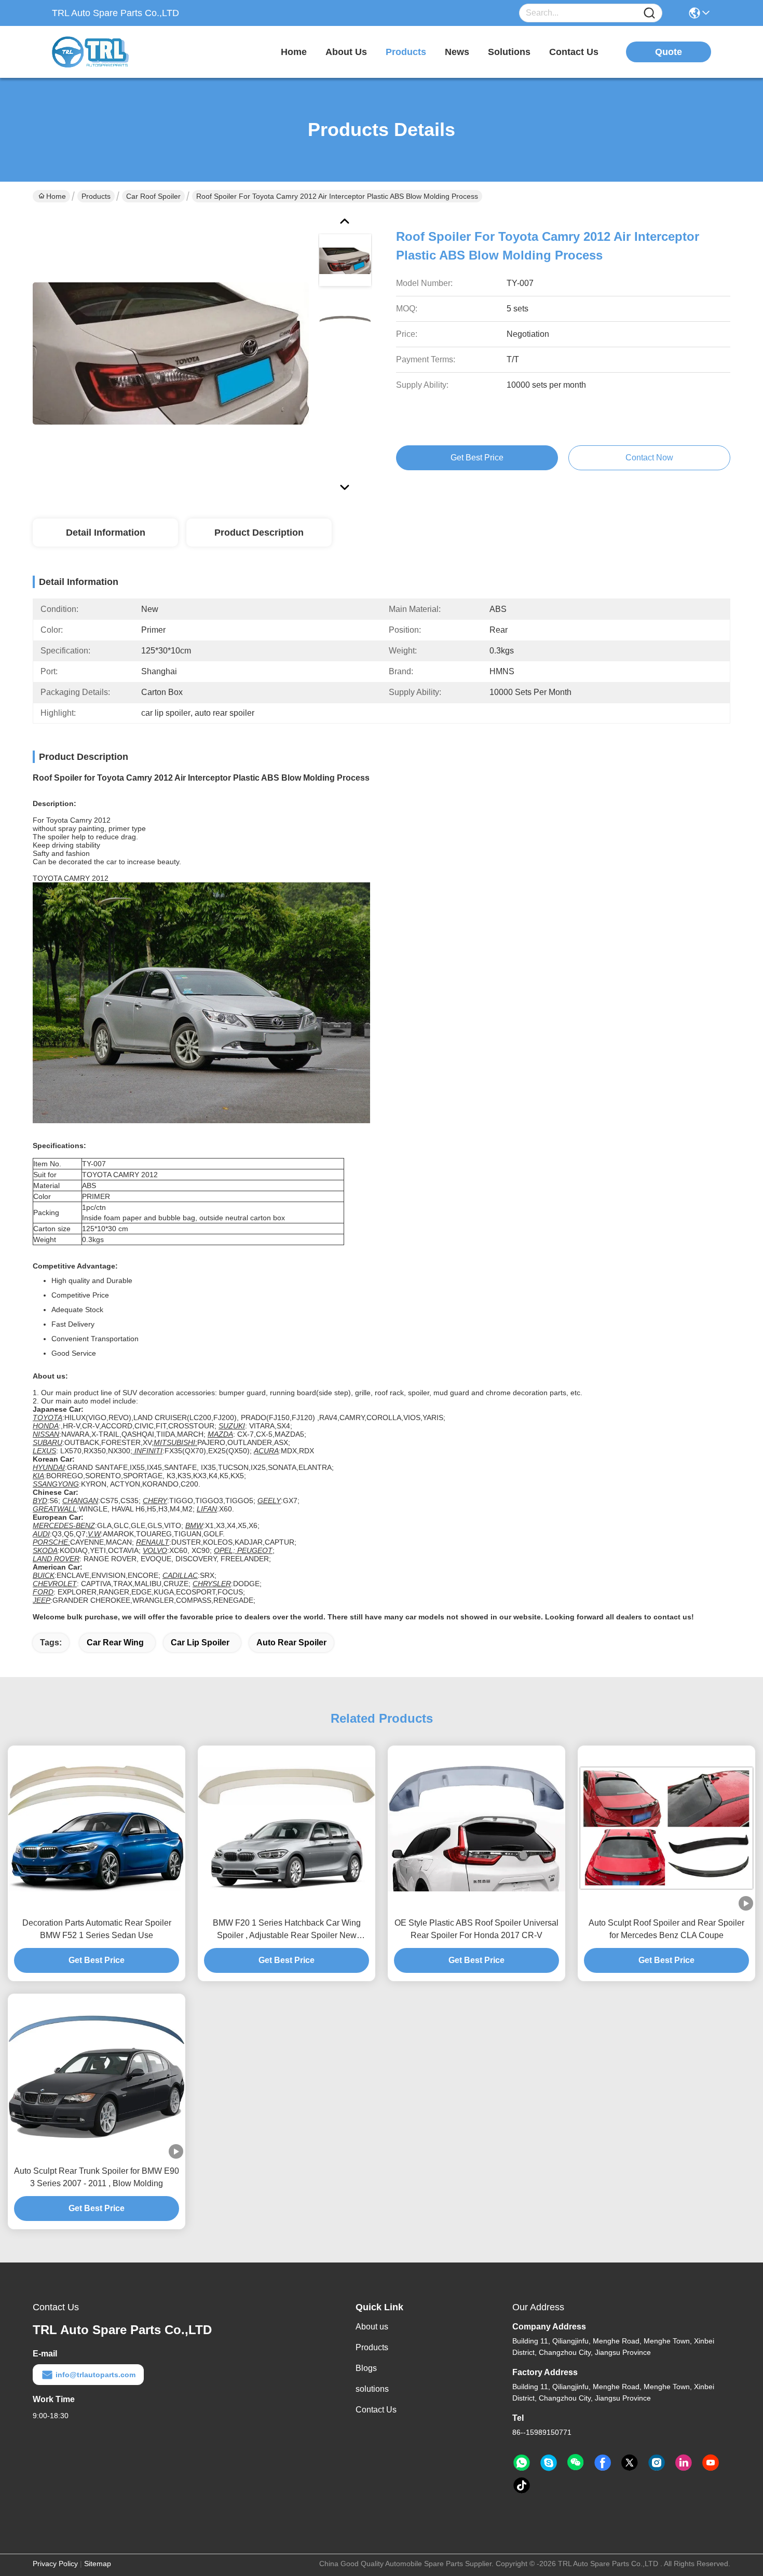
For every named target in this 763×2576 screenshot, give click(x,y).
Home (294, 52)
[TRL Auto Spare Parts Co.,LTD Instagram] (657, 2463)
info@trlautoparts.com (96, 2375)
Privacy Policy (55, 2564)
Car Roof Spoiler (153, 196)
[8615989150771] (522, 2463)
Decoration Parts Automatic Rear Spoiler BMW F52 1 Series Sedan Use (97, 1929)
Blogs (366, 2368)
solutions (509, 52)
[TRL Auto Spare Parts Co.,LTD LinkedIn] (684, 2463)
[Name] (649, 13)
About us (372, 2327)
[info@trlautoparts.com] (549, 2463)
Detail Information (106, 533)
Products (96, 196)
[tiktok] (522, 2486)
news (457, 52)
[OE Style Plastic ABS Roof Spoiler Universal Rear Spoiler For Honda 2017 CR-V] (476, 1828)
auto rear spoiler (291, 1643)
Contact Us (376, 2410)
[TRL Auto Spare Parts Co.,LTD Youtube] (711, 2463)
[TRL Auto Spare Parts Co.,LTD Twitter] (630, 2463)
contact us (574, 52)
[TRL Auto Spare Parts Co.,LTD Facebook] (603, 2463)
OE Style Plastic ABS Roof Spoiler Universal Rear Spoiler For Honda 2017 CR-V (476, 1929)
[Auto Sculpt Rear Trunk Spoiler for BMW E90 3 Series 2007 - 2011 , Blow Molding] (97, 2076)
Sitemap (98, 2564)
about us (346, 52)
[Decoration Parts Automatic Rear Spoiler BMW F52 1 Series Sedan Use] (97, 1828)
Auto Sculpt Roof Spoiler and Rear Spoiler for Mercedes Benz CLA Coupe (666, 1929)
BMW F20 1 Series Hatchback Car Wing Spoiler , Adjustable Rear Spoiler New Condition (287, 1930)
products (406, 52)
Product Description (259, 533)
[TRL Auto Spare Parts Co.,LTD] (109, 52)
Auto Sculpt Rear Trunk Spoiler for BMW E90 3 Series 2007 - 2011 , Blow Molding (97, 2177)
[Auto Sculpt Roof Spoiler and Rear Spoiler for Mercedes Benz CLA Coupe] (666, 1828)
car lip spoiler (200, 1643)
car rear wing (115, 1643)
